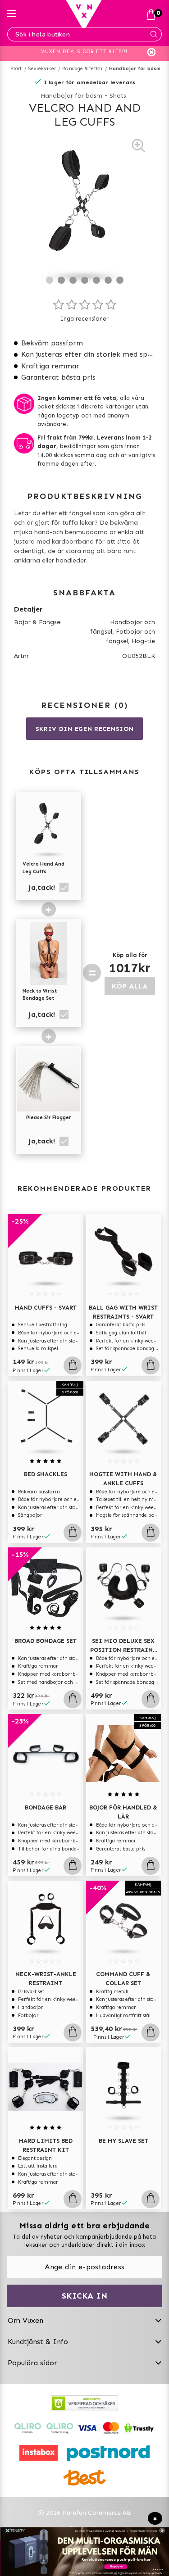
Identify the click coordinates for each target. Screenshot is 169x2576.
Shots (118, 96)
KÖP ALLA (130, 986)
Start (16, 69)
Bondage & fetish (82, 69)
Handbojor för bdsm (135, 69)
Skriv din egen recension (85, 729)
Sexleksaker (42, 69)
